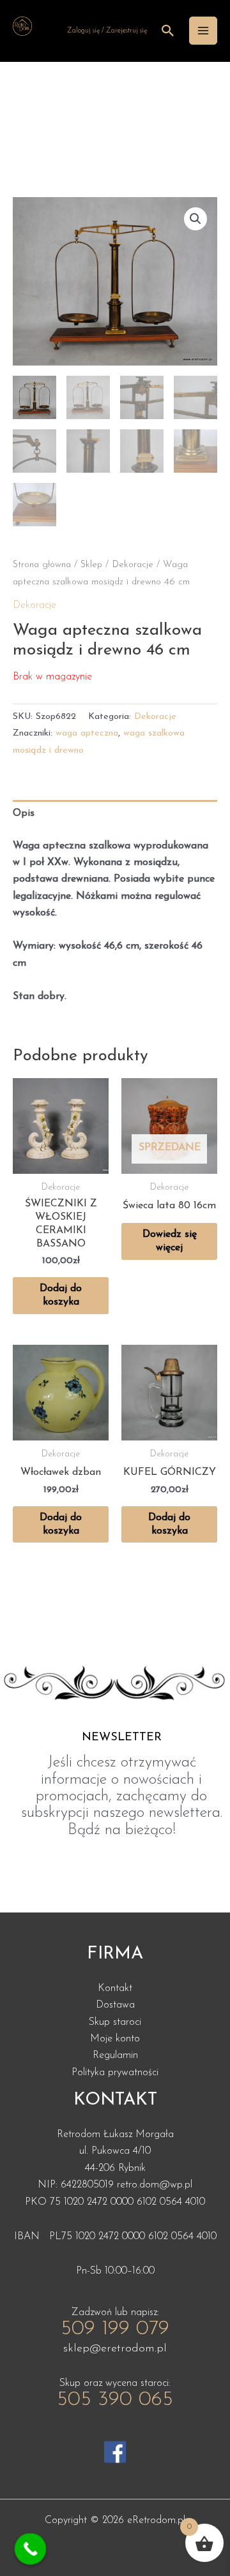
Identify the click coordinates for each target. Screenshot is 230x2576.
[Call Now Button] (31, 2549)
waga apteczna (87, 733)
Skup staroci (115, 2022)
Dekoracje (133, 565)
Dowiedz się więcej (170, 1241)
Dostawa (115, 2005)
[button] (195, 219)
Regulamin (115, 2055)
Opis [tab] (24, 813)
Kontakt (115, 1988)
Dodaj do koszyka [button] (61, 1295)
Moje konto (115, 2039)
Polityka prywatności (115, 2073)
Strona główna (42, 565)
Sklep (91, 565)
